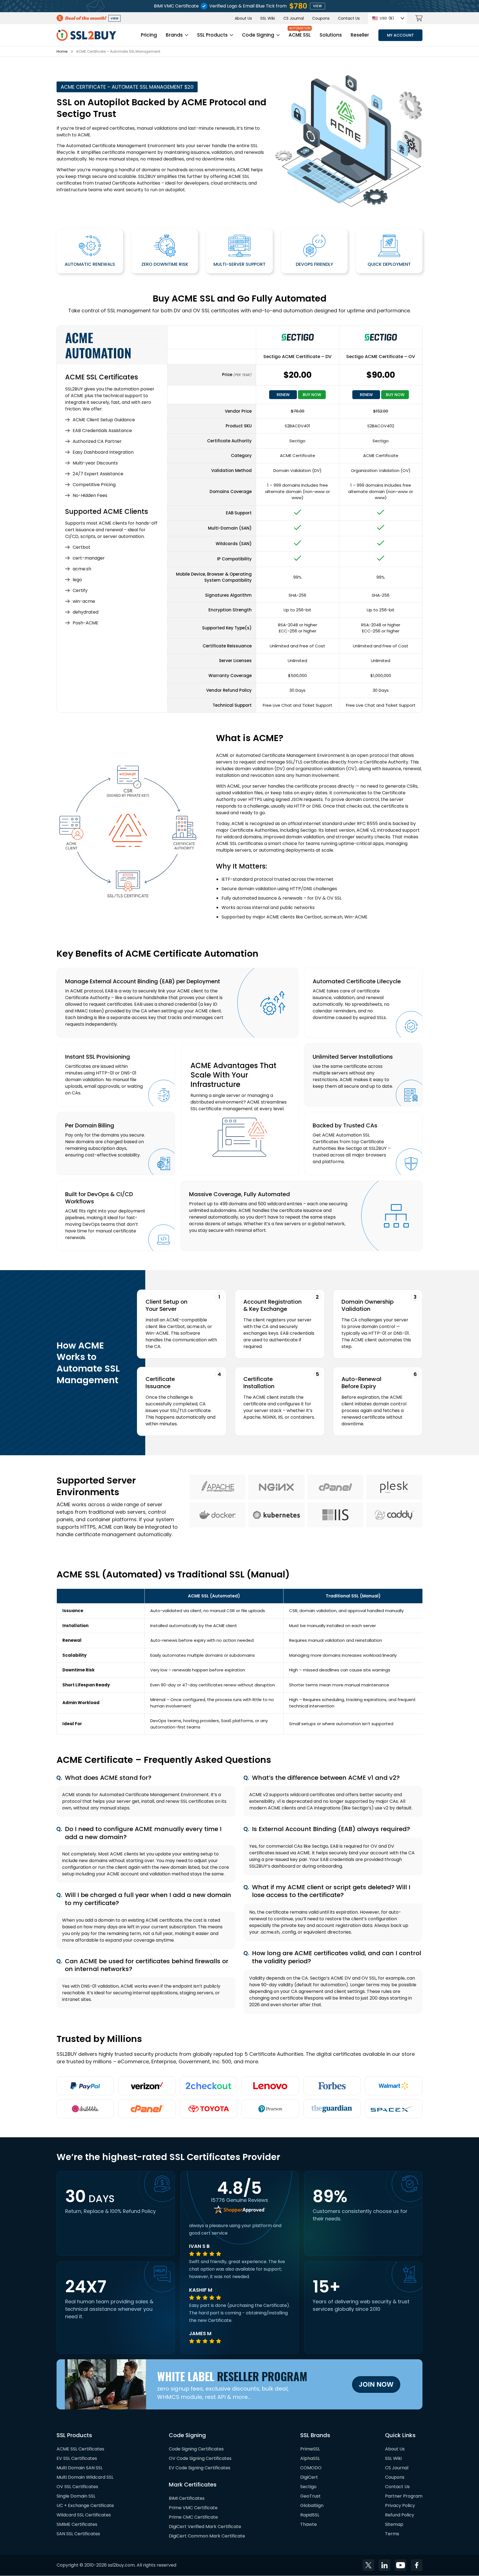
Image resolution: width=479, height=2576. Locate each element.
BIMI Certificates (187, 2499)
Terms (392, 2534)
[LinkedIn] (384, 2565)
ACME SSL (300, 35)
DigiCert (309, 2477)
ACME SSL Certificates (80, 2449)
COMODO (311, 2468)
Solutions (331, 35)
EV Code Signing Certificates (200, 2468)
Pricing (149, 35)
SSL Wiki (268, 18)
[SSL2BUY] (86, 33)
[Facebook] (417, 2565)
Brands (174, 35)
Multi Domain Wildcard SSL (85, 2477)
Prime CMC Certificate (193, 2517)
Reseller (360, 35)
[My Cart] (419, 18)
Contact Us (349, 18)
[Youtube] (401, 2565)
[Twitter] (368, 2565)
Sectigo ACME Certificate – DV (297, 357)
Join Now (376, 2384)
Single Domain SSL (76, 2496)
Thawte (309, 2525)
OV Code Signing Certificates (200, 2459)
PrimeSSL (310, 2449)
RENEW (283, 395)
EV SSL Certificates (77, 2459)
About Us (243, 18)
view (318, 6)
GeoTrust (310, 2496)
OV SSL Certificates (77, 2487)
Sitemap (394, 2525)
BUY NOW (312, 395)
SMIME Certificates (77, 2525)
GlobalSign (312, 2506)
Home (62, 51)
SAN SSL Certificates (78, 2534)
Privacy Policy (400, 2506)
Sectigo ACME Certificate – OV (381, 357)
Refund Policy (400, 2515)
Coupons (321, 18)
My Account (400, 35)
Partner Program (404, 2496)
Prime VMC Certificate (193, 2508)
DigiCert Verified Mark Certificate (205, 2527)
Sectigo (308, 2487)
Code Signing (258, 35)
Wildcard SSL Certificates (84, 2515)
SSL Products (212, 35)
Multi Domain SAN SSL (80, 2468)
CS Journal (294, 18)
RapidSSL (310, 2515)
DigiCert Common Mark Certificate (207, 2536)
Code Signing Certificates (196, 2449)
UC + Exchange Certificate (85, 2506)
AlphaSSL (310, 2459)
